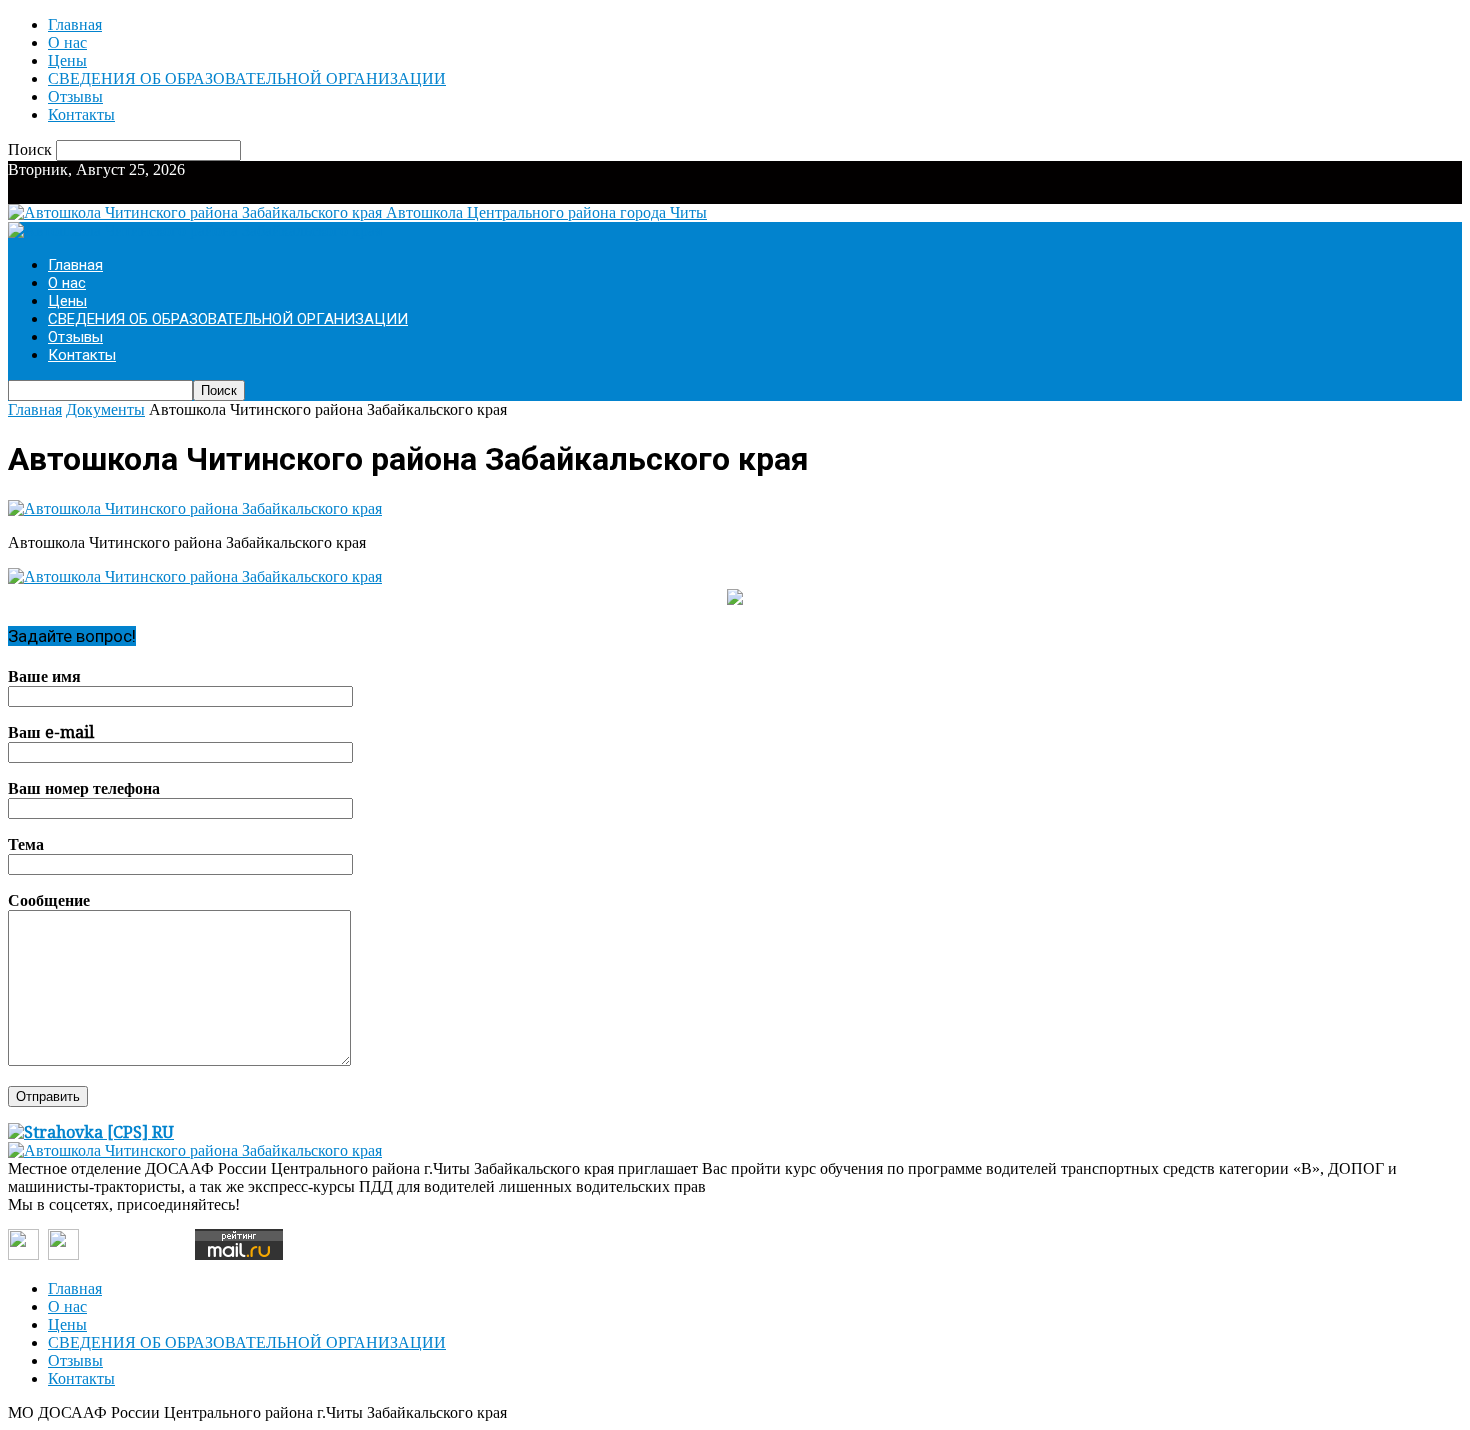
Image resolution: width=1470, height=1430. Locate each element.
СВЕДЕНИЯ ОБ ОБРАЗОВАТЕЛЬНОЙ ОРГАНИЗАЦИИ (247, 78)
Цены (67, 60)
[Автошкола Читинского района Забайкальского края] (195, 508)
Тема (26, 844)
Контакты (81, 114)
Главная (75, 24)
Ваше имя (44, 676)
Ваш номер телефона (84, 788)
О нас (67, 42)
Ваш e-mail (51, 732)
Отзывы (75, 96)
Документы (105, 409)
